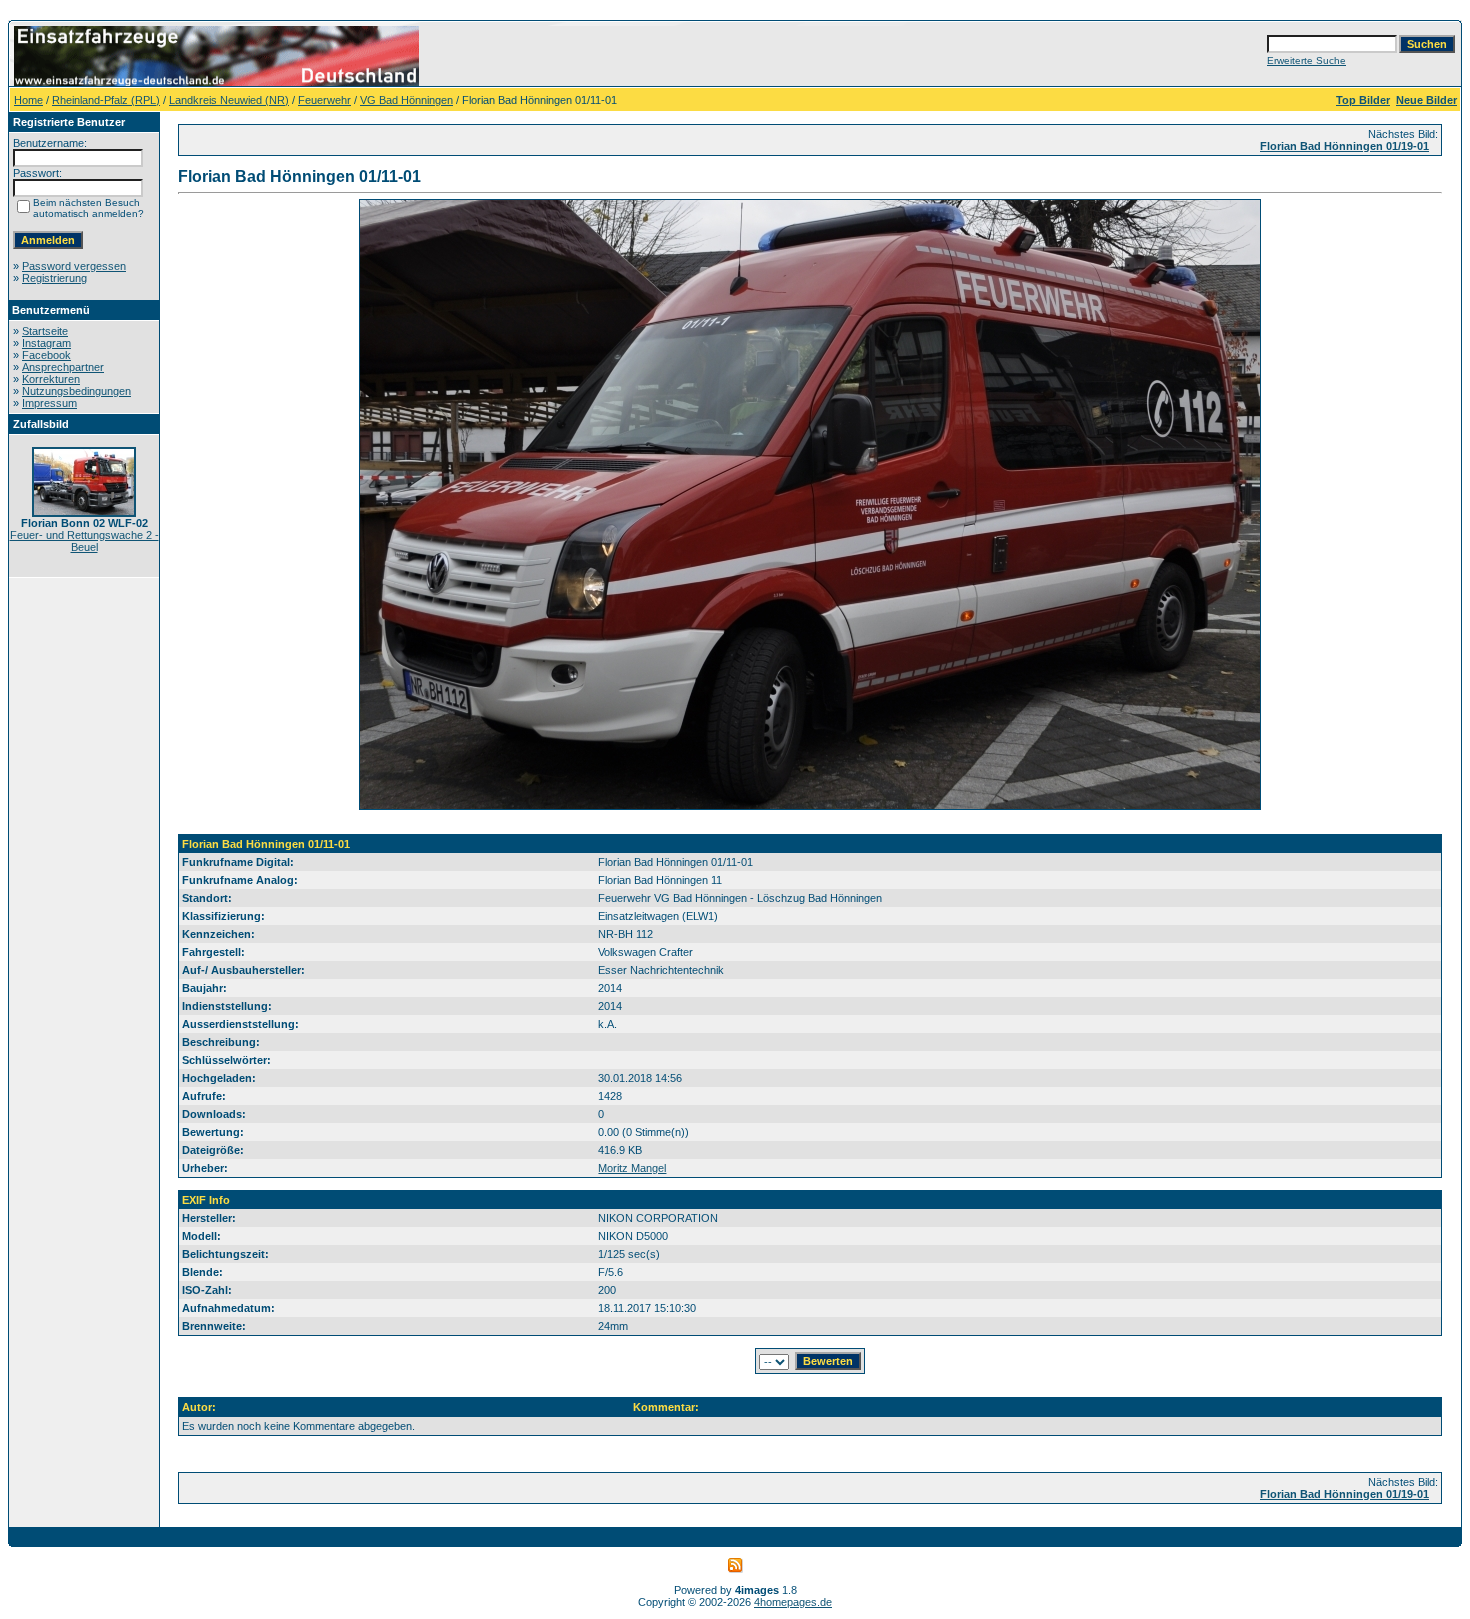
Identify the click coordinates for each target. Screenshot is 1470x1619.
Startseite (45, 331)
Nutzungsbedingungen (76, 391)
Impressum (49, 403)
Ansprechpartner (63, 367)
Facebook (46, 355)
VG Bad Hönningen (406, 100)
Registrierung (54, 278)
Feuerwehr (324, 100)
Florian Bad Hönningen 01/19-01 (1344, 146)
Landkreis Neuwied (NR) (229, 100)
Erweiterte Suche (1306, 60)
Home (28, 100)
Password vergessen (74, 266)
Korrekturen (51, 379)
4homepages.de (793, 1602)
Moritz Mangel (632, 1168)
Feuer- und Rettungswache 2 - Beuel (84, 541)
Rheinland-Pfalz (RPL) (106, 100)
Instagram (46, 343)
